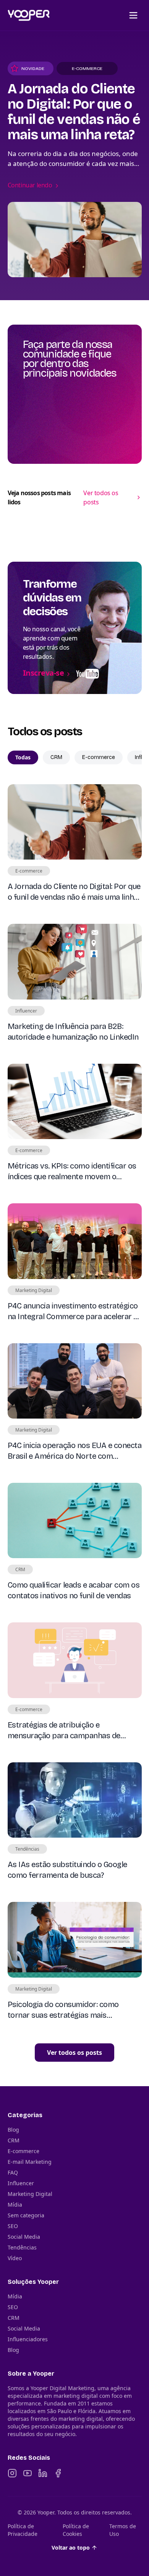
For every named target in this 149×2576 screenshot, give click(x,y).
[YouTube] (28, 2473)
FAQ (13, 2172)
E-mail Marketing (30, 2162)
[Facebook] (58, 2473)
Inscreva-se (44, 673)
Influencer (21, 2183)
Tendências (22, 2247)
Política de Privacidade (23, 2530)
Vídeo (15, 2258)
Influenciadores (28, 2339)
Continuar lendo (30, 185)
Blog (13, 2130)
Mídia (15, 2205)
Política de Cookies (76, 2530)
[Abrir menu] (133, 15)
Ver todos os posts (101, 497)
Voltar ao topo (71, 2548)
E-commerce (99, 757)
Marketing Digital (30, 2194)
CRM (56, 757)
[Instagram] (12, 2473)
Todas (23, 757)
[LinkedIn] (43, 2473)
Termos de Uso (123, 2530)
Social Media (24, 2237)
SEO (13, 2226)
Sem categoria (26, 2215)
